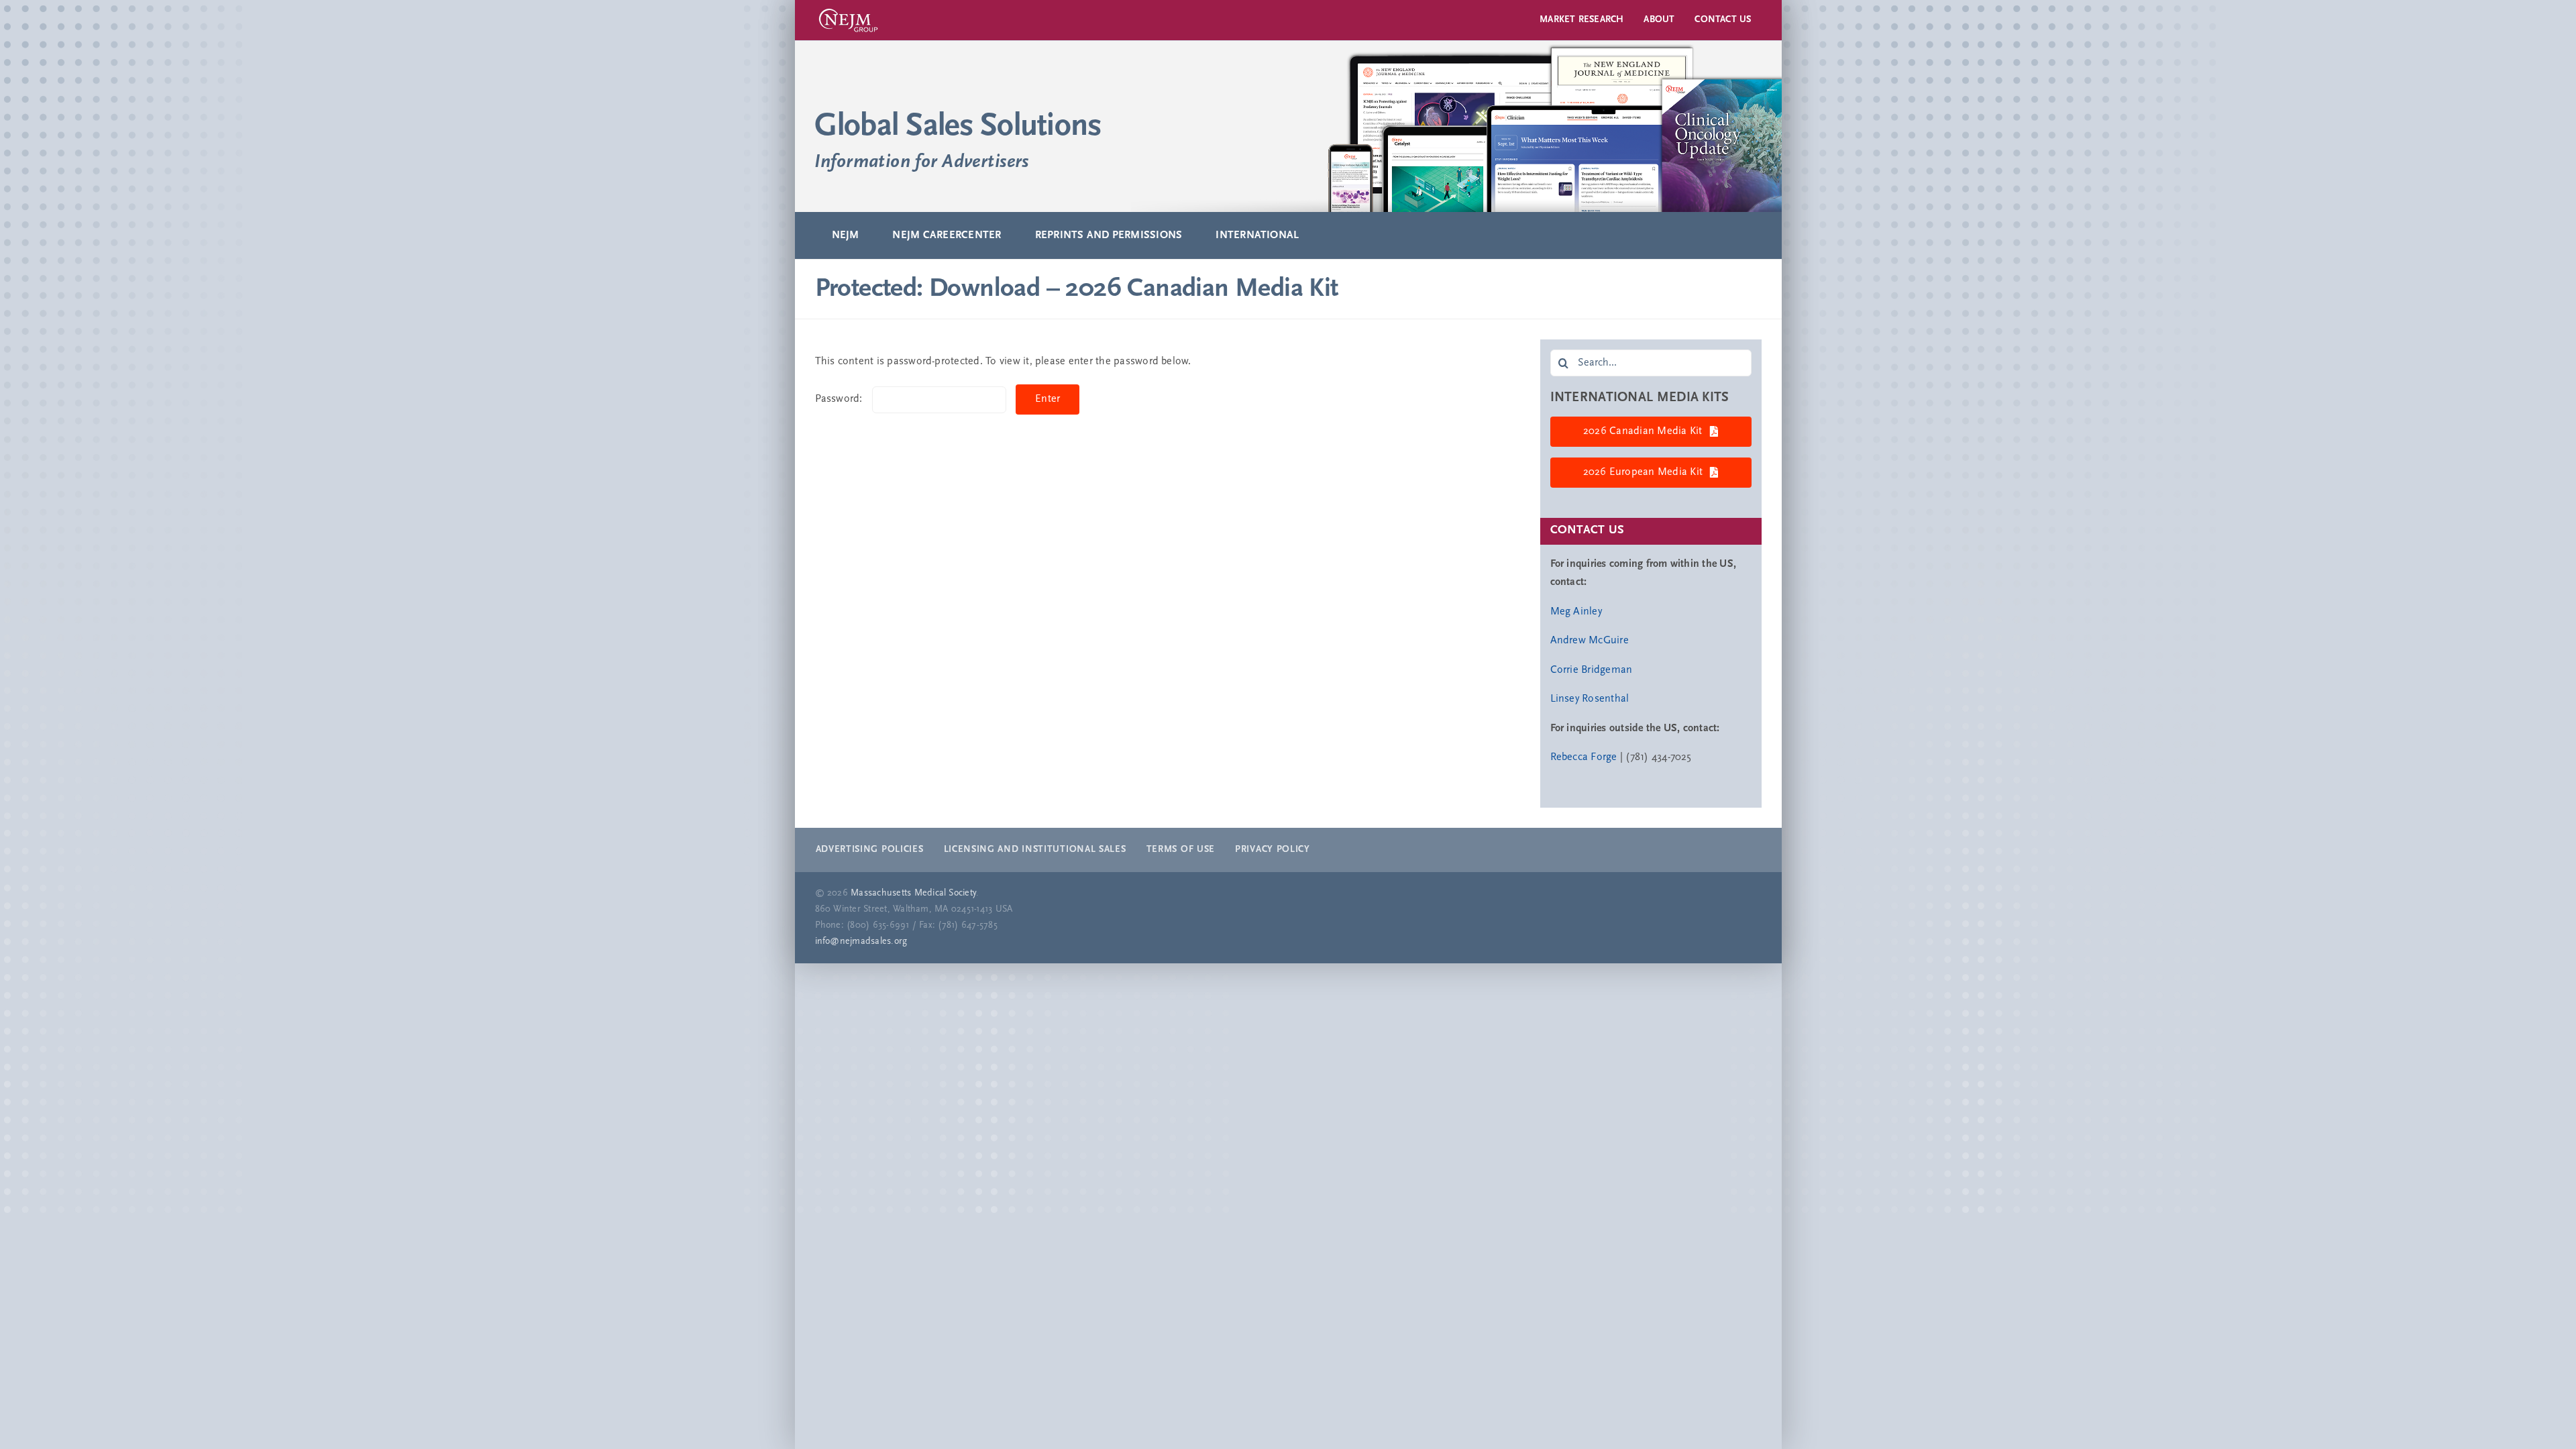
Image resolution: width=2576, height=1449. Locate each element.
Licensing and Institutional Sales (1035, 850)
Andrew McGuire (1590, 641)
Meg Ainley (1576, 612)
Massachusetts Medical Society (913, 893)
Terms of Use (1181, 850)
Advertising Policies (870, 850)
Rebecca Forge (1584, 757)
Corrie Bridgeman (1592, 670)
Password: (840, 399)
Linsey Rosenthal (1590, 699)
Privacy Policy (1273, 850)
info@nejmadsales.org (861, 942)
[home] (1288, 126)
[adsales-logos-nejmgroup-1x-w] (848, 9)
